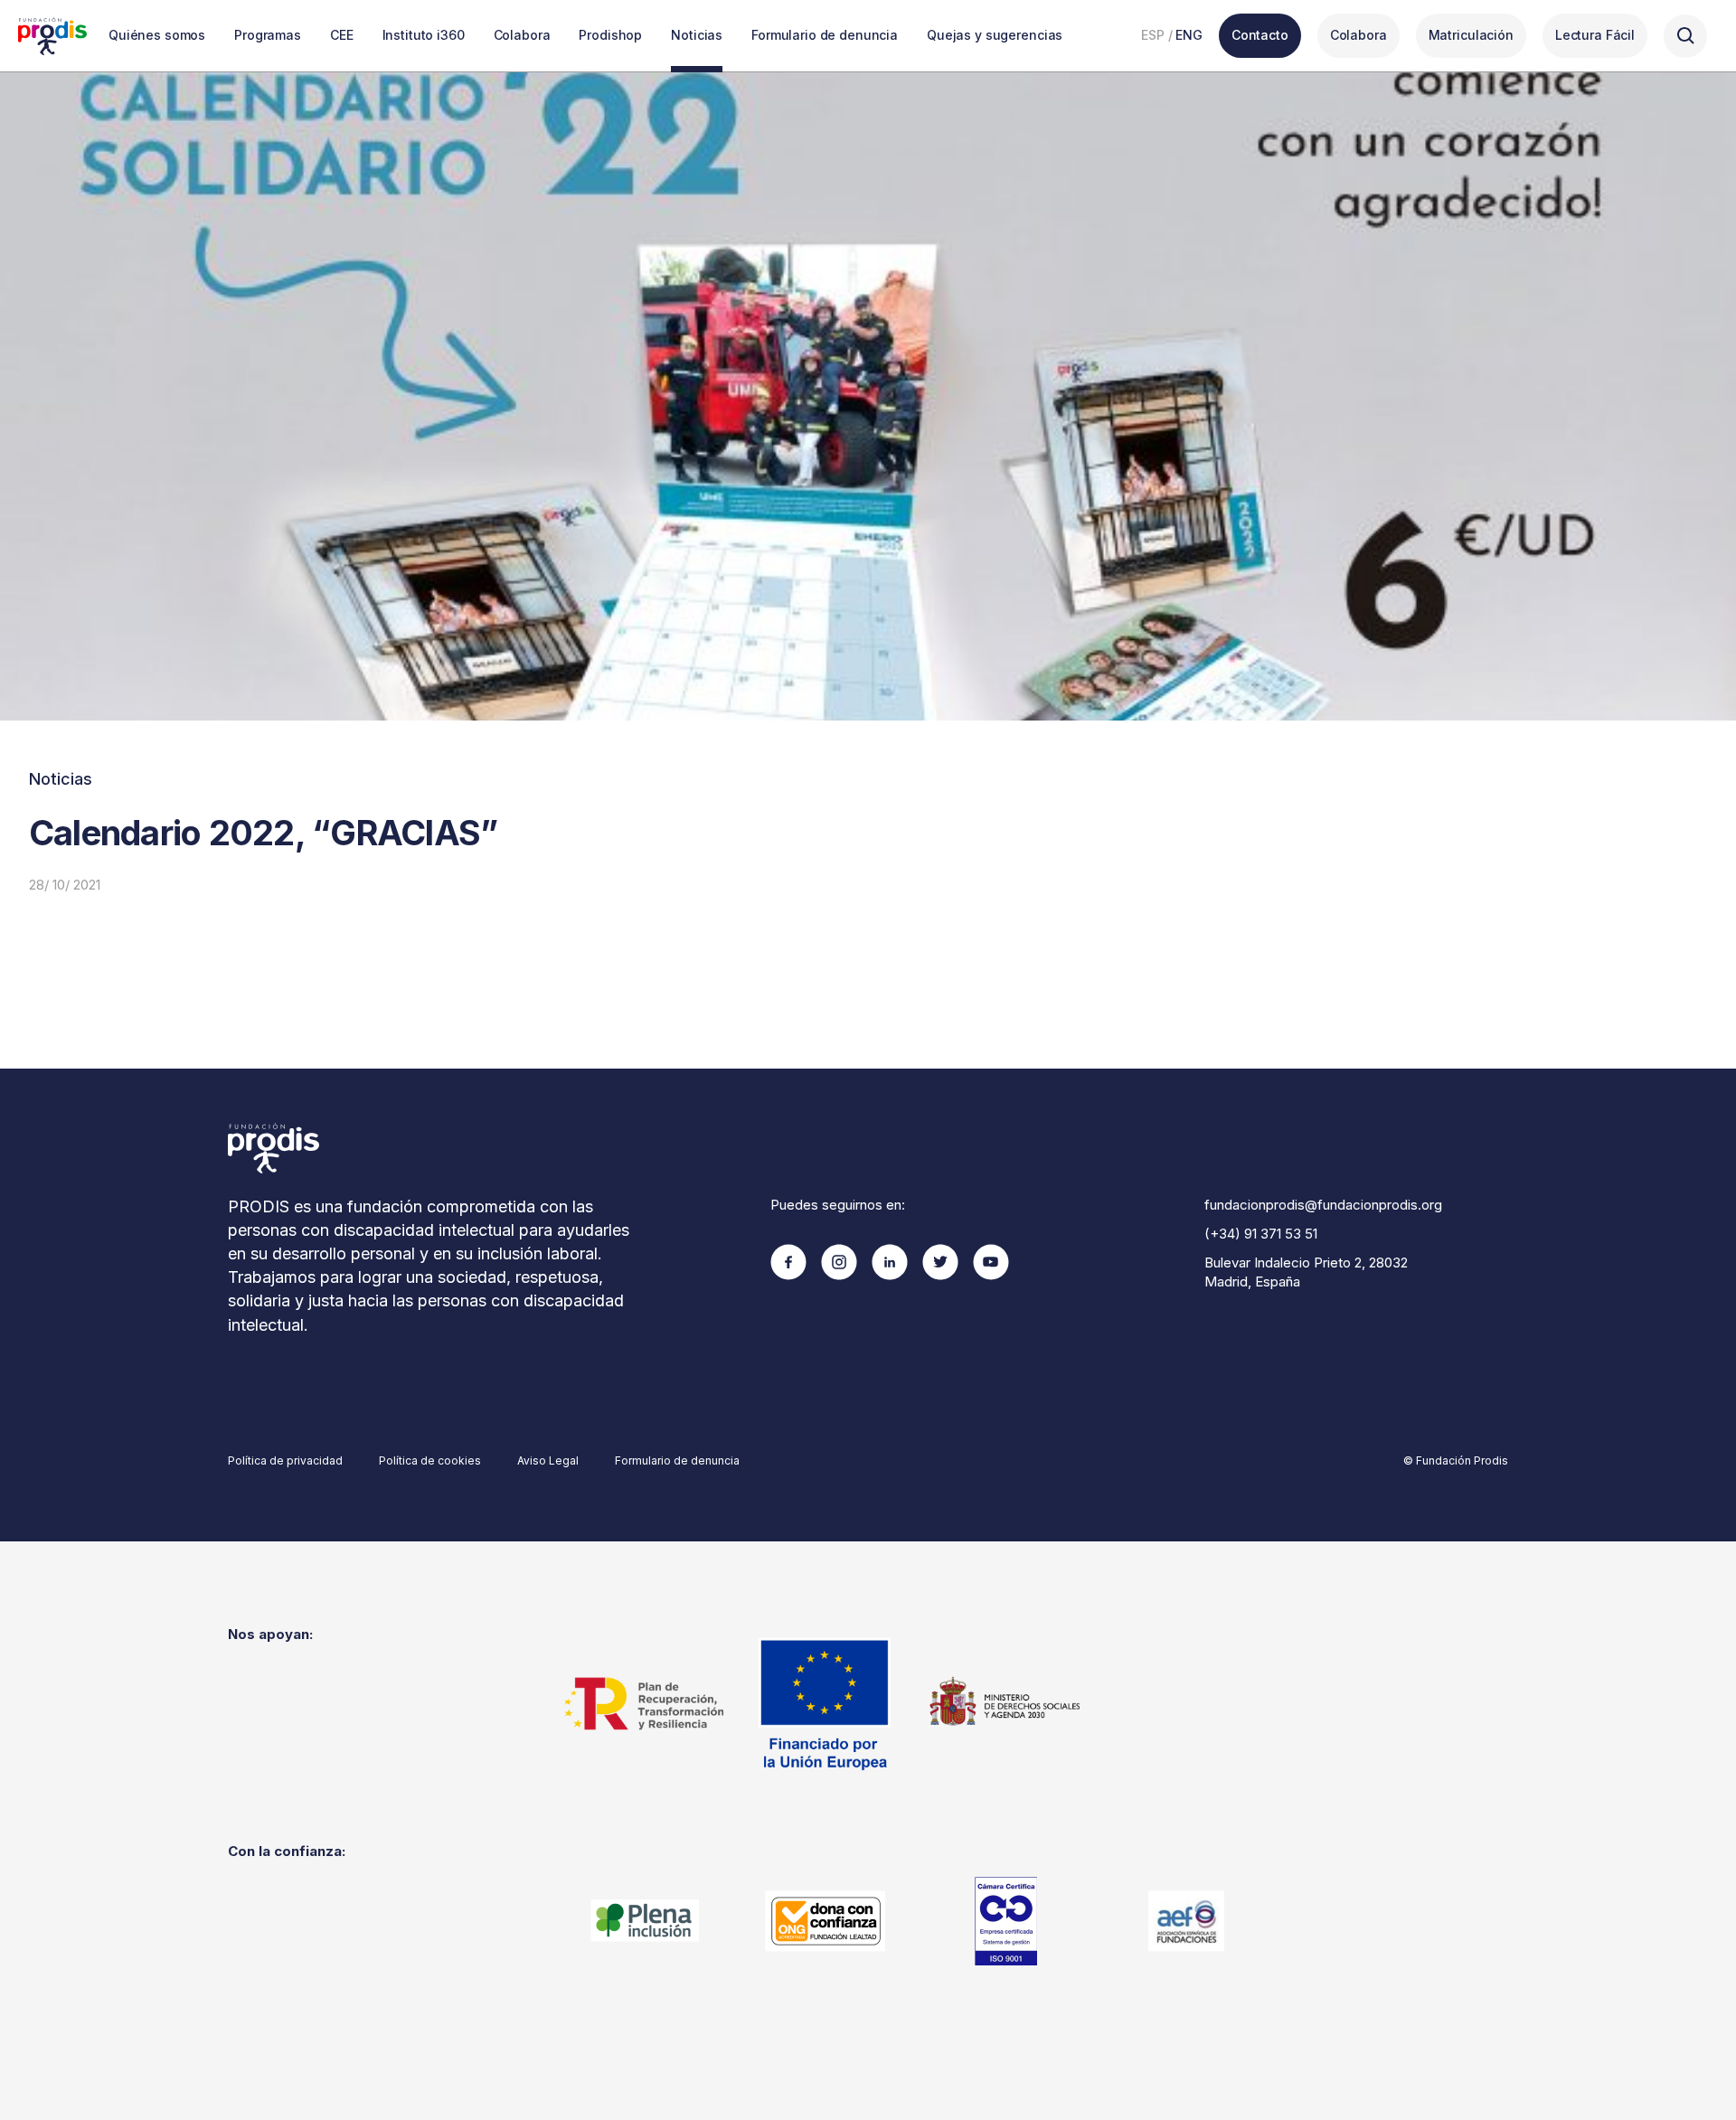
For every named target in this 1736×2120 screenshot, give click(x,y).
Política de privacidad (285, 1460)
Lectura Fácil (1595, 35)
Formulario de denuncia (825, 35)
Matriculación (1471, 35)
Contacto (1260, 35)
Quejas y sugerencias (995, 35)
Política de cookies (430, 1460)
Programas (268, 35)
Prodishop (610, 35)
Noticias (697, 35)
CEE (342, 35)
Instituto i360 (424, 35)
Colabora (522, 35)
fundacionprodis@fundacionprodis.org (1323, 1205)
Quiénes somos (157, 35)
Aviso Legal (548, 1460)
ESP (1153, 35)
